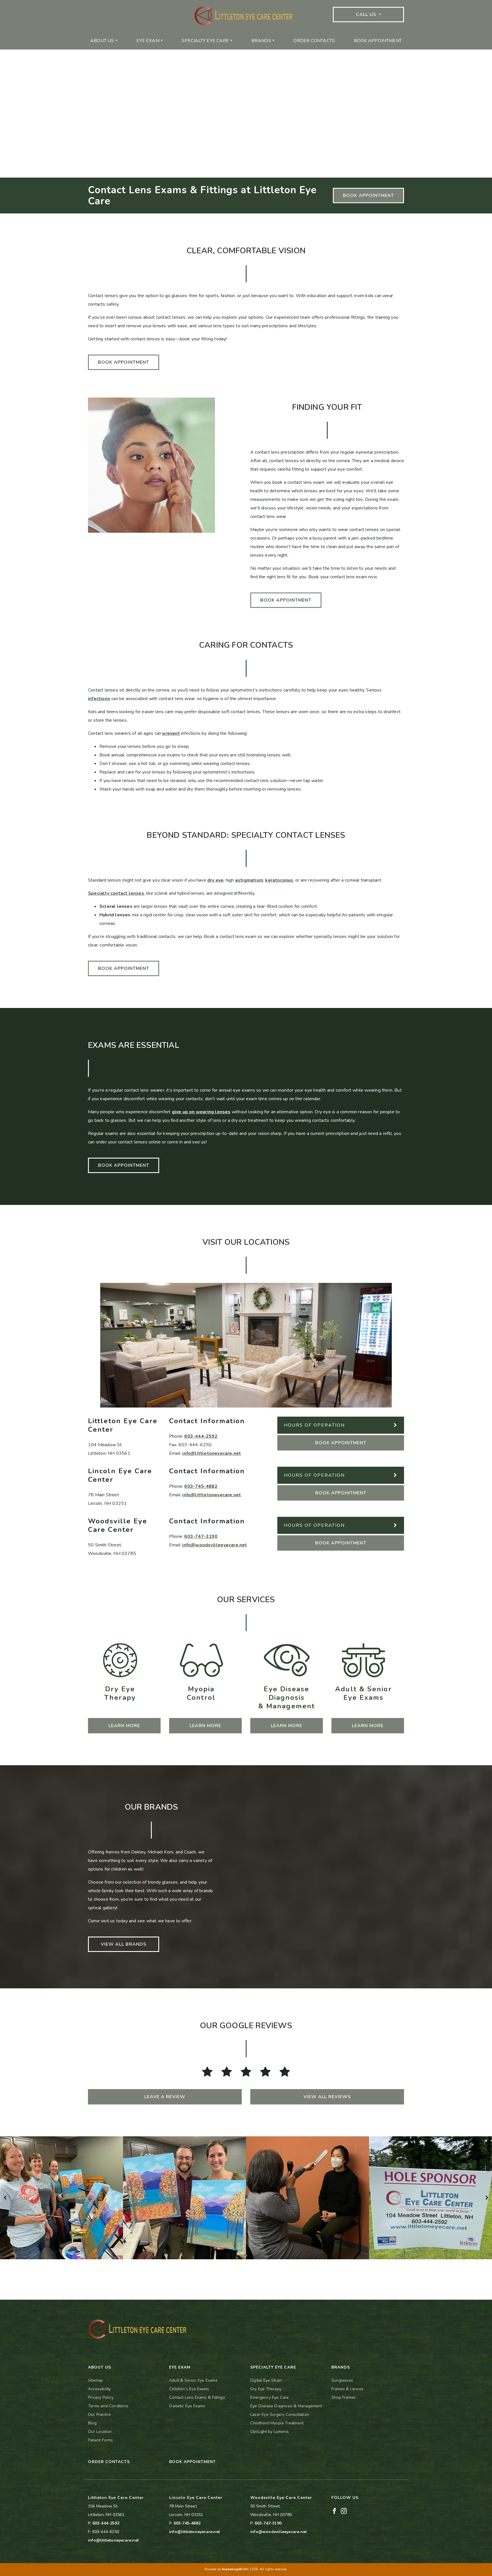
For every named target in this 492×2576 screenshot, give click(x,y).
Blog (92, 2423)
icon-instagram (135, 4)
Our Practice (99, 2415)
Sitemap (95, 2380)
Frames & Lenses (347, 2389)
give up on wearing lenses (201, 1112)
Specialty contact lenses (116, 893)
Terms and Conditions (108, 2406)
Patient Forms (101, 2440)
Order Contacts (314, 41)
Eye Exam (148, 41)
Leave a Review (165, 2097)
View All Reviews (327, 2097)
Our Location (100, 2432)
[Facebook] (334, 2511)
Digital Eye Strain (266, 2380)
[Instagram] (344, 2511)
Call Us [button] (367, 15)
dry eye (215, 880)
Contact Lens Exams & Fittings (197, 2397)
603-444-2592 (201, 1436)
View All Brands (124, 1944)
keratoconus (279, 880)
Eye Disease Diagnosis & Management (286, 2406)
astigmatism (249, 880)
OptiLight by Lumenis (269, 2432)
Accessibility (100, 2389)
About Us (102, 41)
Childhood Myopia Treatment (277, 2423)
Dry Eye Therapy (266, 2389)
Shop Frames (344, 2397)
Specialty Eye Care (205, 41)
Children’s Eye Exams (189, 2389)
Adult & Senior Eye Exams (193, 2380)
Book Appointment (378, 41)
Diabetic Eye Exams (187, 2406)
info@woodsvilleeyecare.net (215, 1545)
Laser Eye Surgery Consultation (280, 2415)
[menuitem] (104, 41)
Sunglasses (342, 2380)
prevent (171, 733)
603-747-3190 (201, 1536)
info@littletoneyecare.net (212, 1453)
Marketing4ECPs (235, 2569)
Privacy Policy (101, 2397)
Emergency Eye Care (270, 2397)
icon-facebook (102, 4)
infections (99, 699)
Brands (261, 41)
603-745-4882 (201, 1486)
